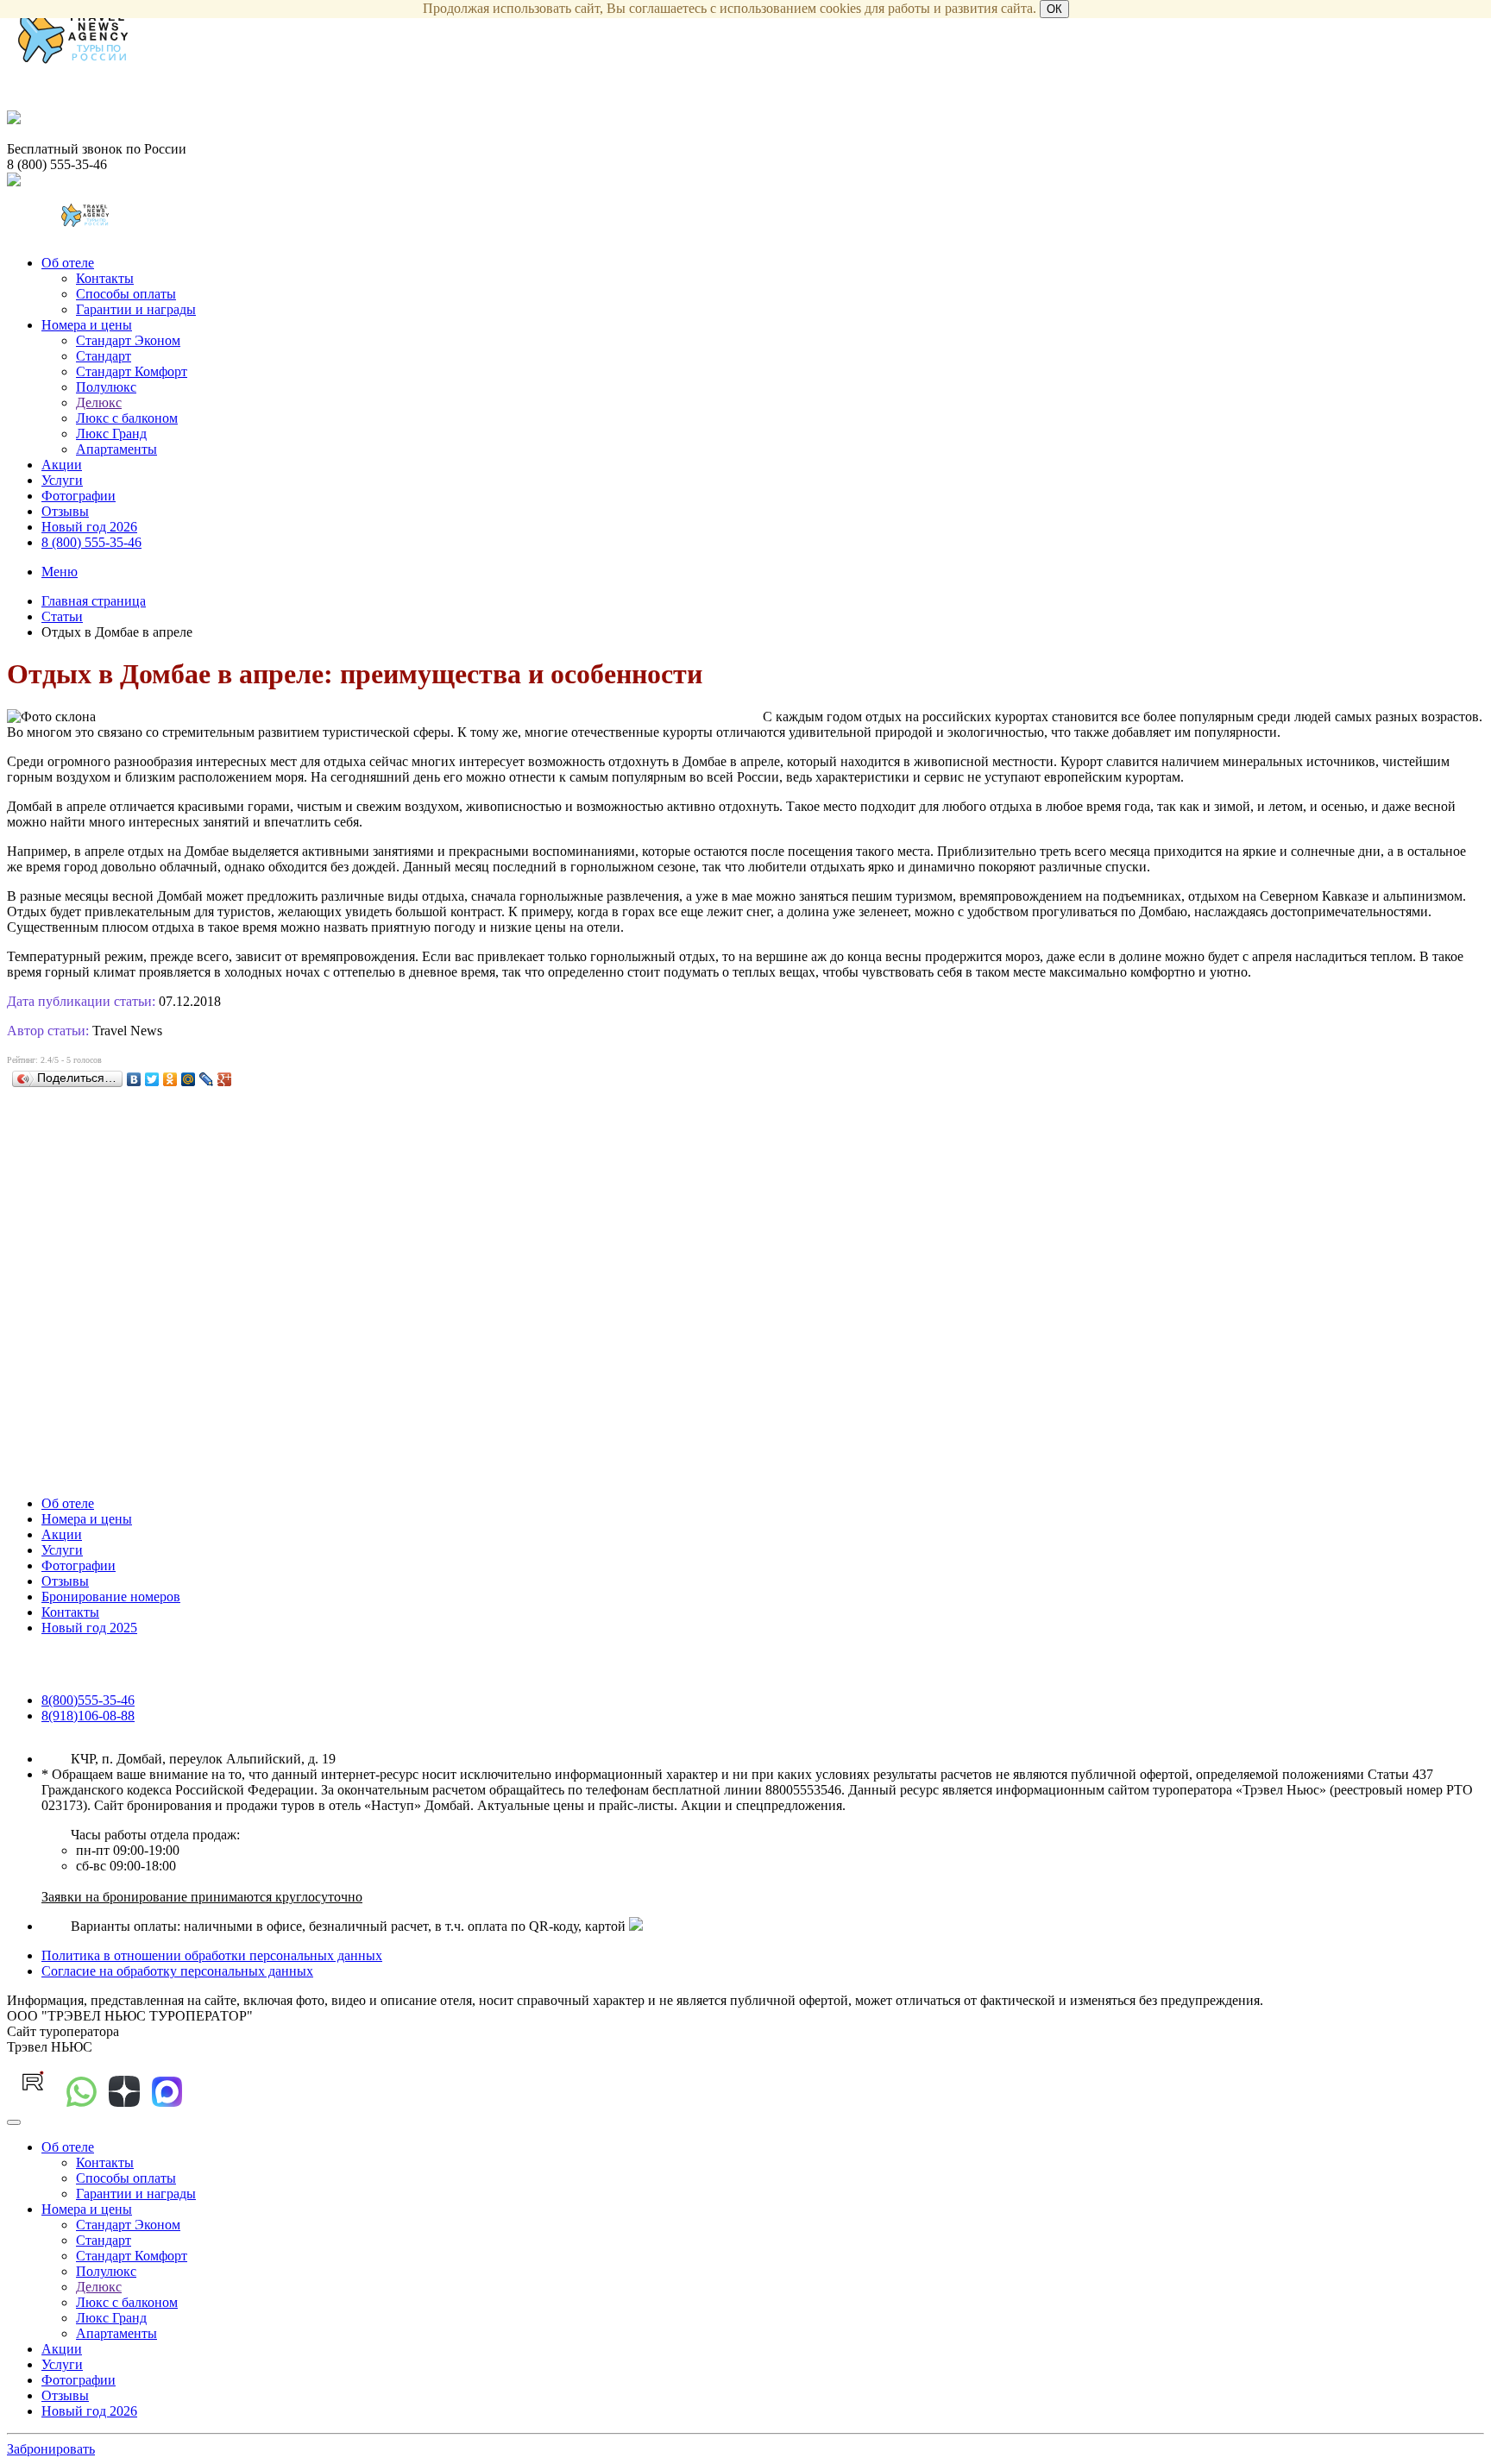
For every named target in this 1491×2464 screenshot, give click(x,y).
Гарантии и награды (136, 309)
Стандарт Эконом (128, 340)
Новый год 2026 (89, 527)
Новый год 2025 (89, 1628)
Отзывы (65, 511)
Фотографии (79, 496)
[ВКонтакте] (134, 1079)
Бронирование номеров (111, 1597)
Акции (62, 465)
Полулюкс (106, 387)
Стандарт (104, 356)
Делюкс (99, 402)
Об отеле (68, 263)
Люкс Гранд (111, 434)
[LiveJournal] (207, 1079)
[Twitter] (152, 1079)
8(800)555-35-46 (88, 1700)
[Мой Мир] (189, 1079)
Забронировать (51, 2449)
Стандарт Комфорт (132, 371)
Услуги (62, 480)
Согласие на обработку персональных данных (177, 1971)
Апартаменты (116, 449)
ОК (1054, 9)
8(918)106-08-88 (88, 1716)
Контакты (105, 278)
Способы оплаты (126, 294)
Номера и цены (87, 325)
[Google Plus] (225, 1079)
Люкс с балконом (127, 418)
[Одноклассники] (170, 1079)
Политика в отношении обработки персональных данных (212, 1955)
